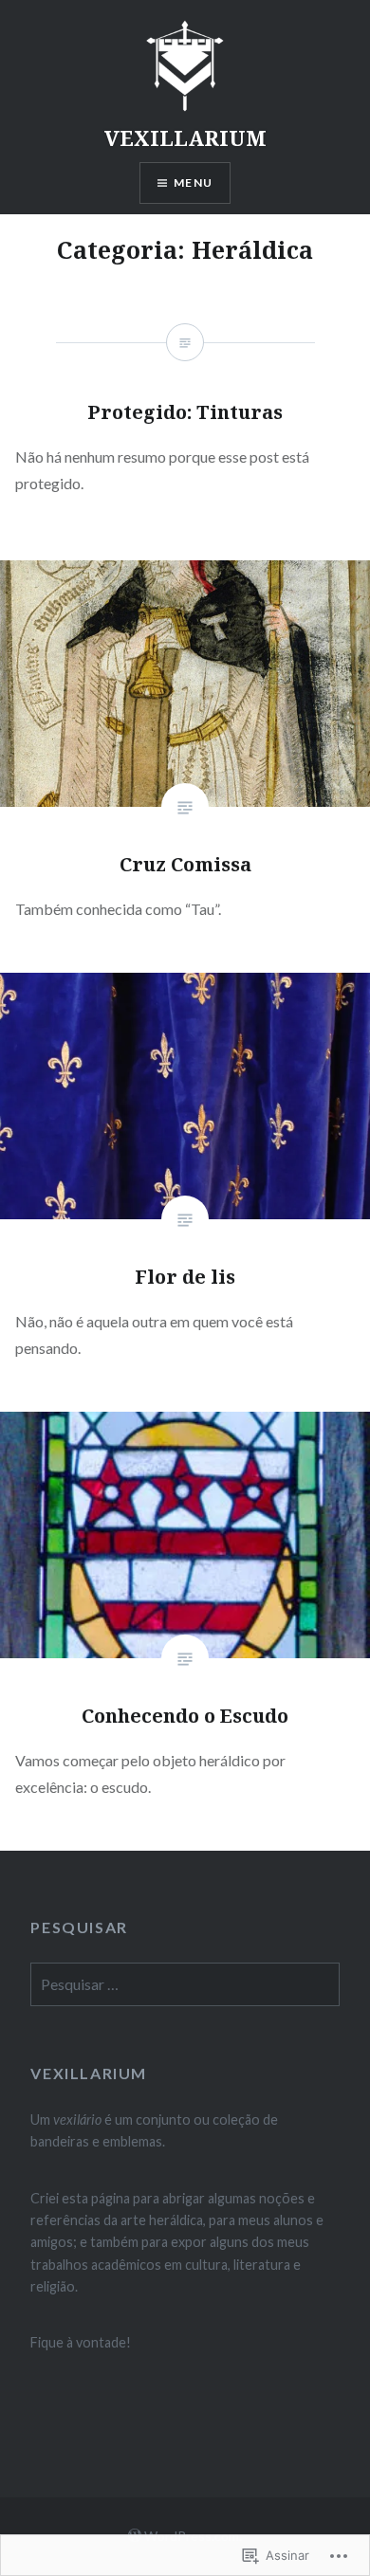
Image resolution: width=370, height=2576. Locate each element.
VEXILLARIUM (185, 137)
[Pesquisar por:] (185, 1985)
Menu (193, 183)
